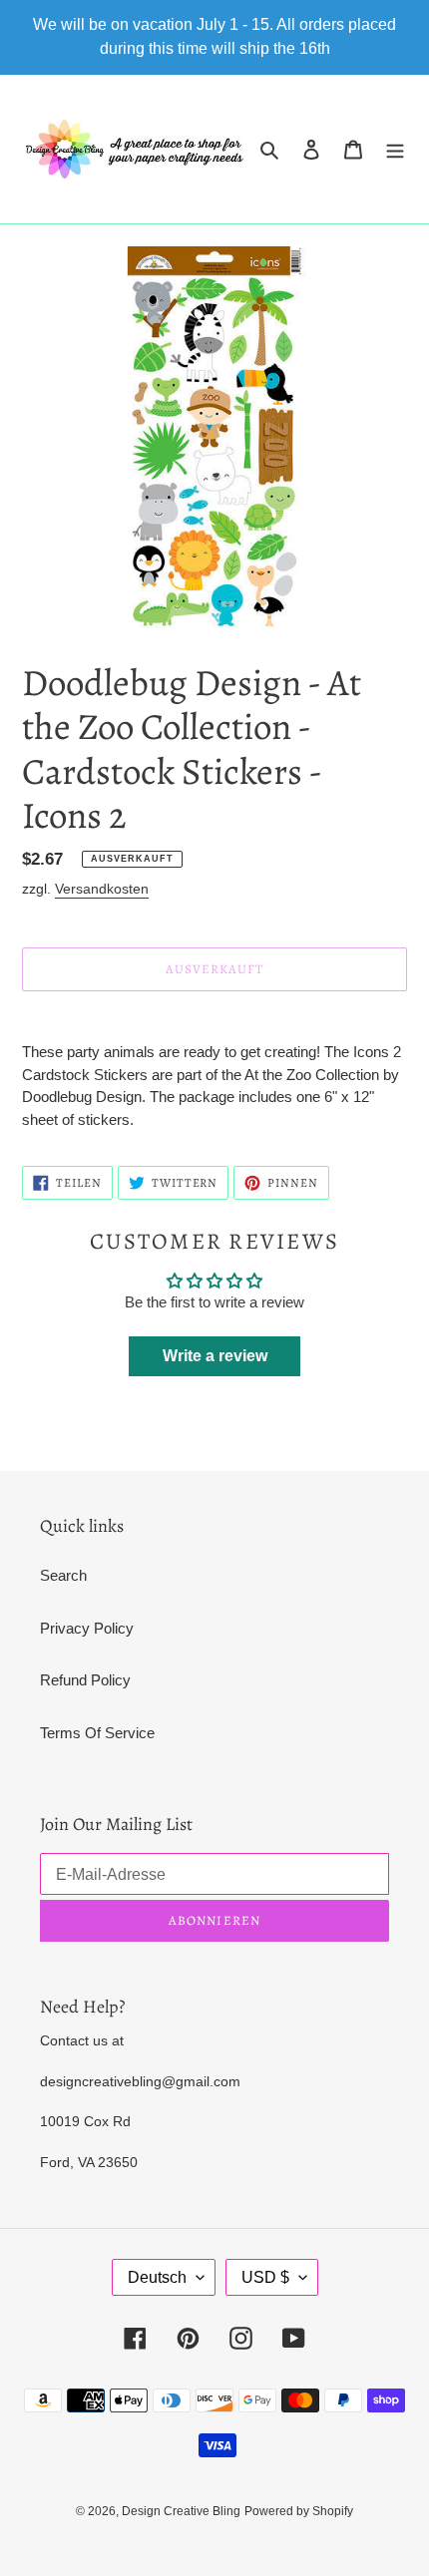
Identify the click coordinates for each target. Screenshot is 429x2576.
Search (63, 1575)
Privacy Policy (87, 1628)
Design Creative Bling (181, 2511)
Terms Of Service (97, 1733)
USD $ (265, 2277)
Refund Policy (85, 1680)
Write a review (215, 1356)
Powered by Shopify (299, 2511)
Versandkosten (102, 889)
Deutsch (157, 2277)
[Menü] (395, 149)
